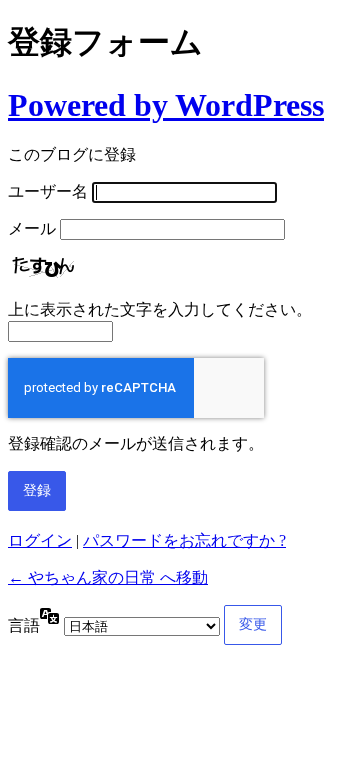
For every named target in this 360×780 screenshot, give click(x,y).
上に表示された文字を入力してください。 (160, 309)
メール (32, 228)
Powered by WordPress (166, 105)
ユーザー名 (48, 191)
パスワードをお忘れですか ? (184, 540)
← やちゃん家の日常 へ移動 (108, 577)
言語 (24, 625)
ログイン (40, 540)
